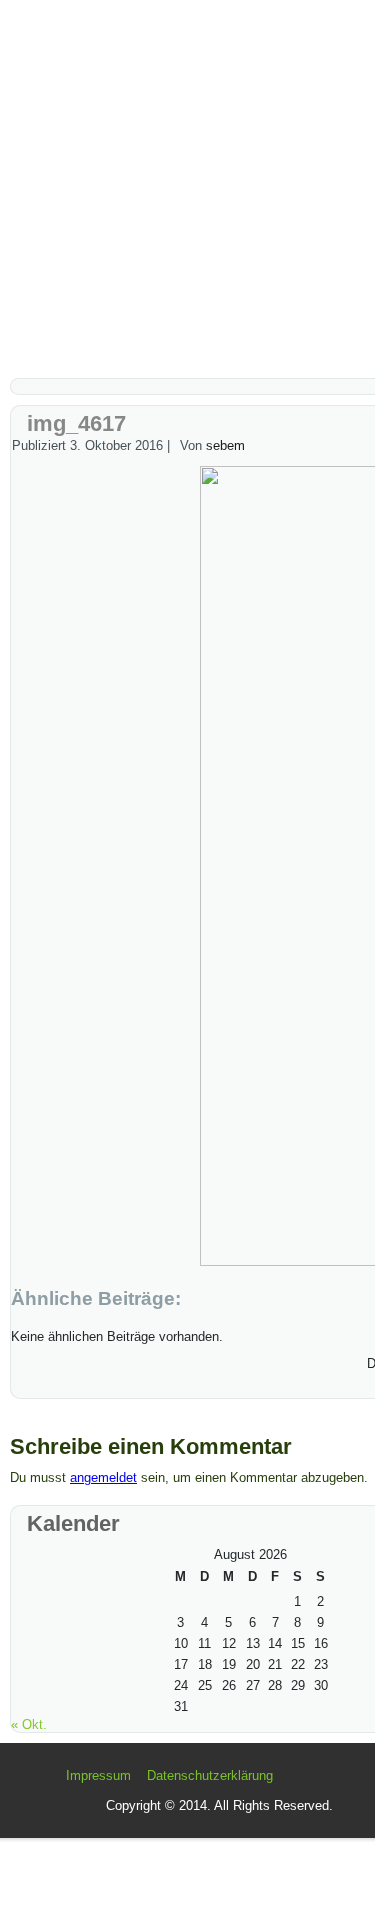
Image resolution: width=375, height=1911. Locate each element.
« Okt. (29, 1724)
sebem (225, 445)
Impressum (98, 1775)
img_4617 (76, 423)
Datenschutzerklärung (210, 1775)
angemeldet (103, 1477)
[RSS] (45, 1784)
